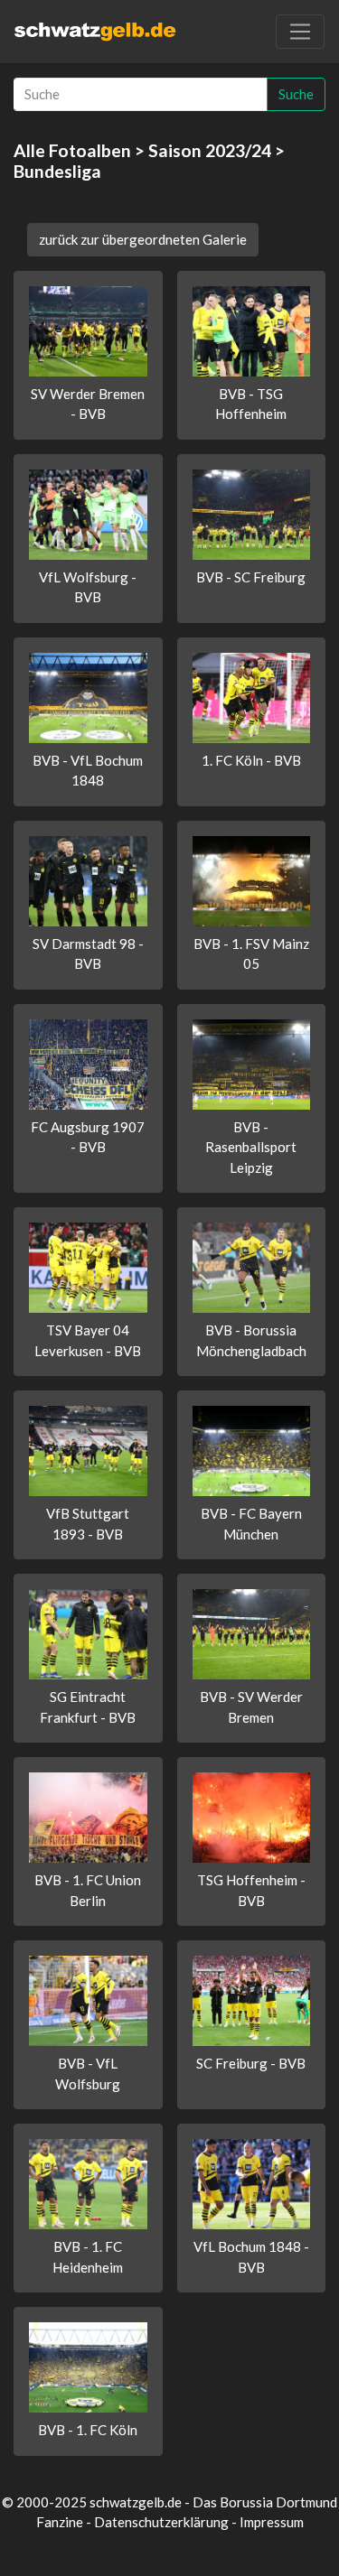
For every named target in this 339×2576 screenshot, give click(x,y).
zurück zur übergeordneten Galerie (143, 239)
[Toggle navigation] (300, 32)
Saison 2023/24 (210, 150)
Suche (296, 94)
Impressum (272, 2522)
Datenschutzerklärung (161, 2522)
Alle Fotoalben (72, 150)
